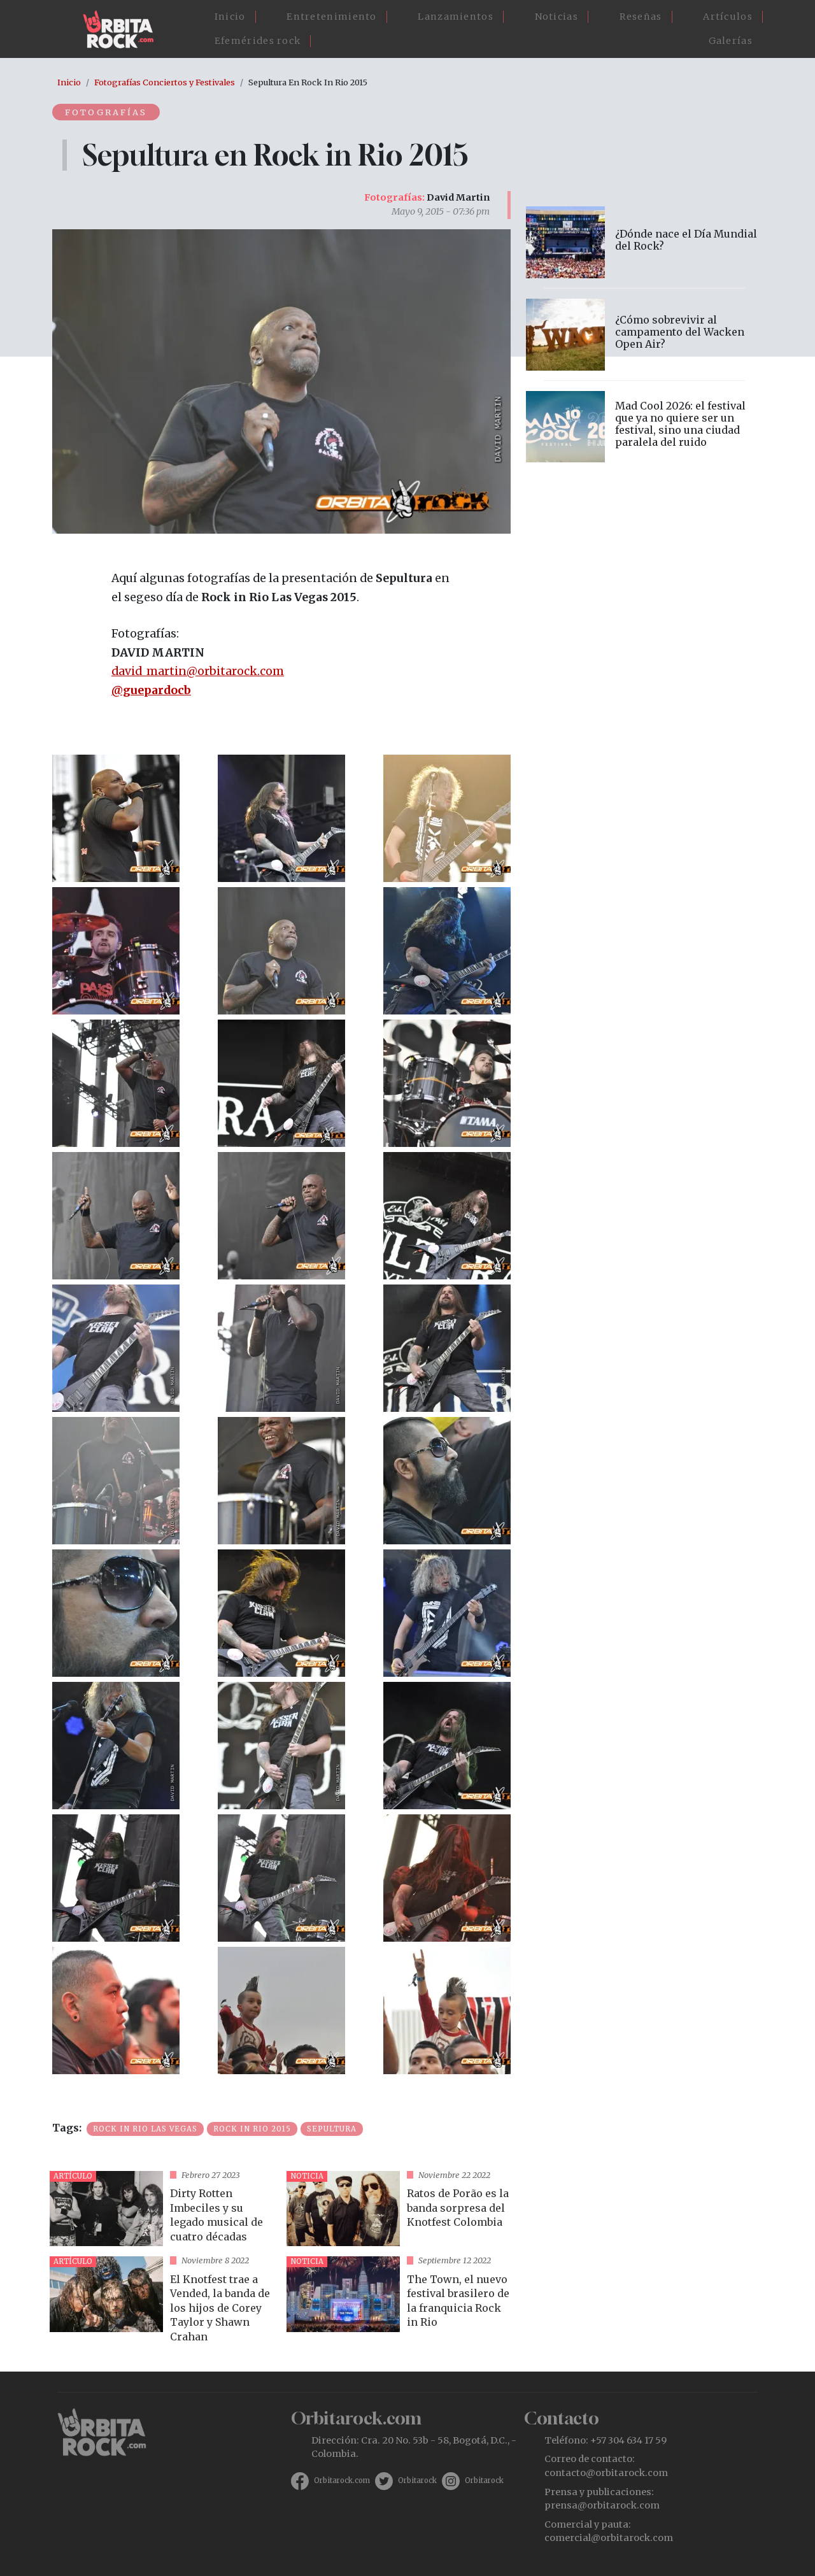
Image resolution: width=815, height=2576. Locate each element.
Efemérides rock (258, 41)
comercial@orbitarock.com (609, 2538)
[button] (116, 817)
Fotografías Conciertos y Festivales (165, 82)
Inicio (230, 17)
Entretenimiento (332, 17)
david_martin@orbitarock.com (198, 671)
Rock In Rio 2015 (252, 2129)
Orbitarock (417, 2480)
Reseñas (641, 17)
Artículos (728, 17)
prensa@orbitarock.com (602, 2505)
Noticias (556, 17)
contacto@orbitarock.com (606, 2473)
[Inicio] (123, 29)
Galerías (731, 41)
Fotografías (106, 112)
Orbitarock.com (342, 2480)
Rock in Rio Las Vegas (145, 2129)
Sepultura (332, 2129)
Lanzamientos (456, 17)
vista (163, 2209)
